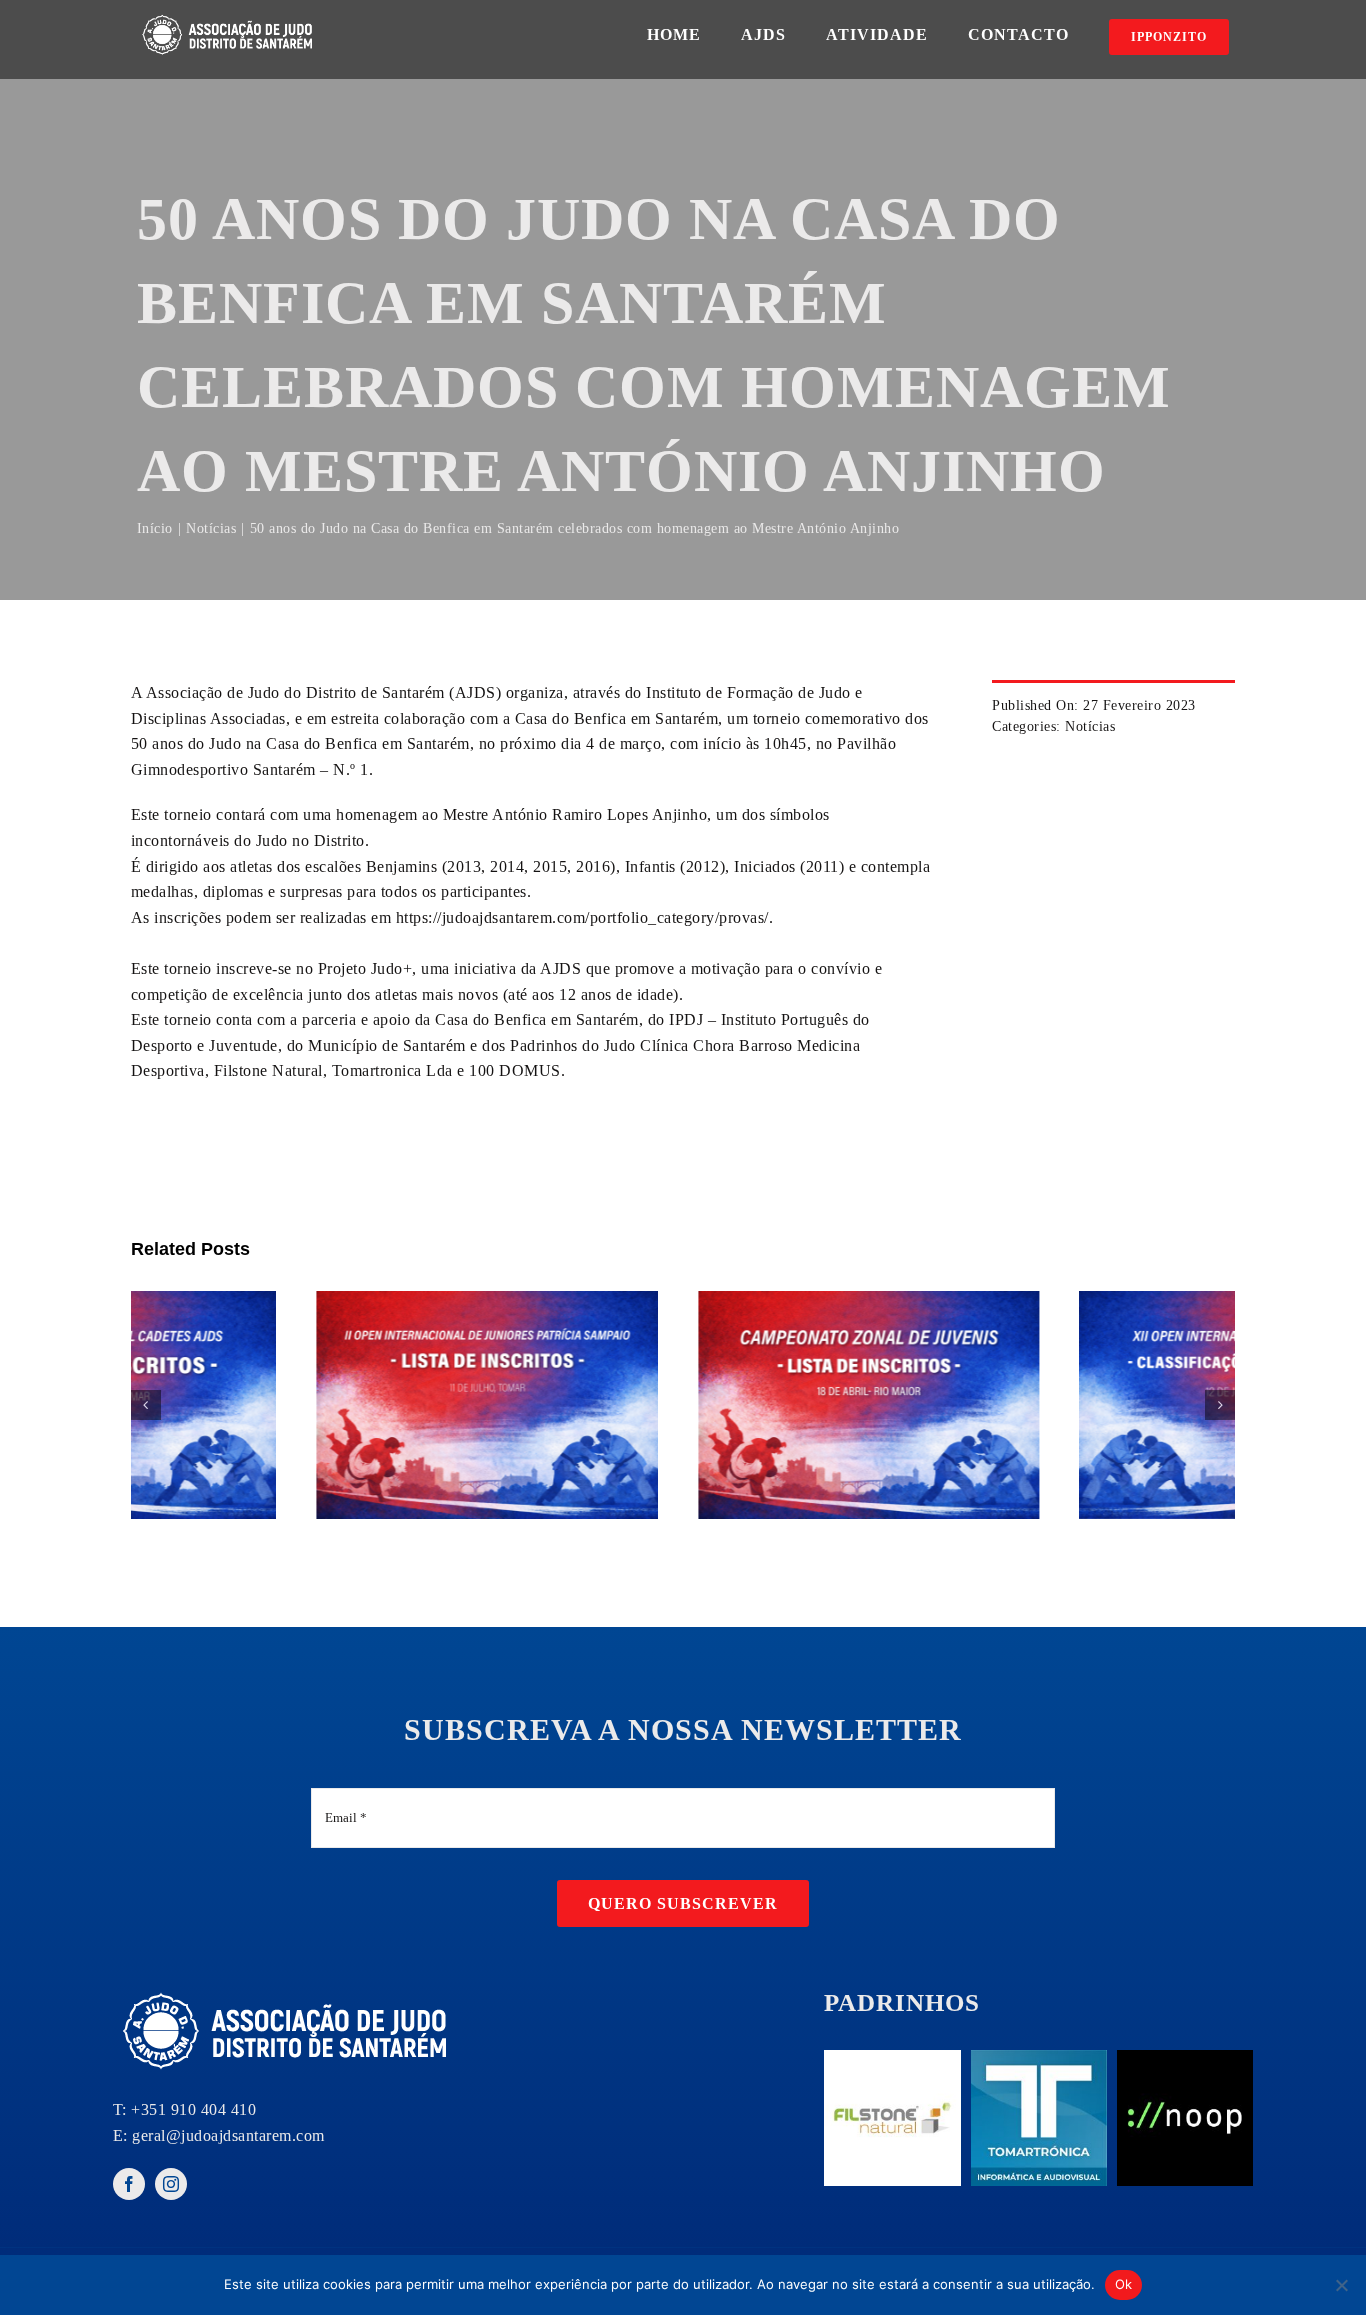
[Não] (1341, 2285)
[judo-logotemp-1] (229, 17)
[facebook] (129, 2184)
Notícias (1090, 726)
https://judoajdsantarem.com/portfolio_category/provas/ (582, 917)
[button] (146, 1405)
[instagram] (171, 2184)
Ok (1124, 2284)
